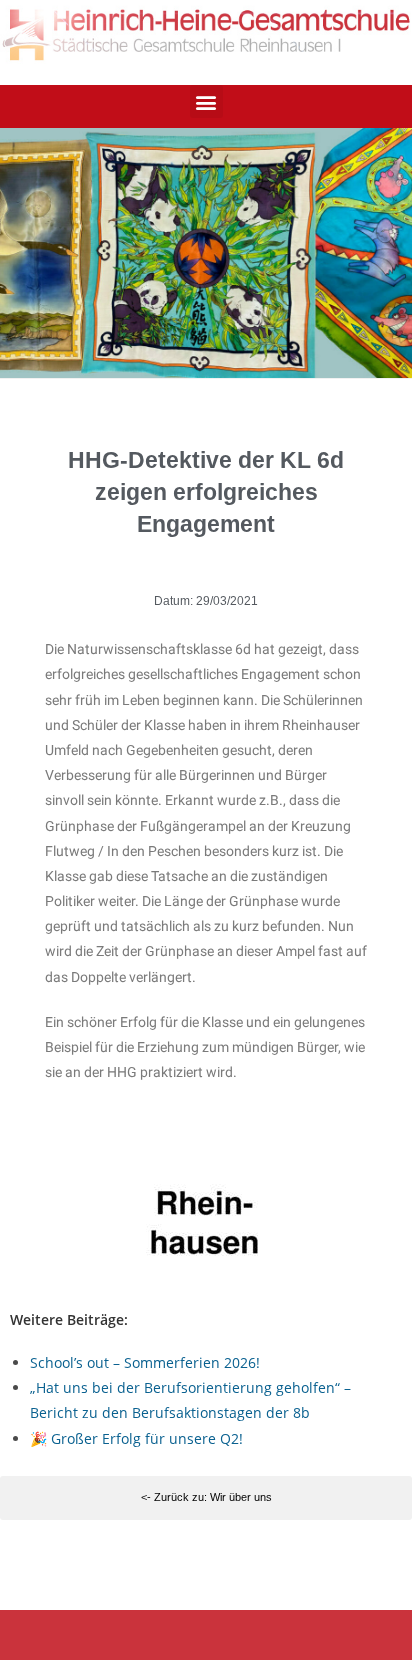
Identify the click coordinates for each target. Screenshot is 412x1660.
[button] (206, 101)
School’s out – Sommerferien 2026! (145, 1362)
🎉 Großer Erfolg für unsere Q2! (136, 1438)
